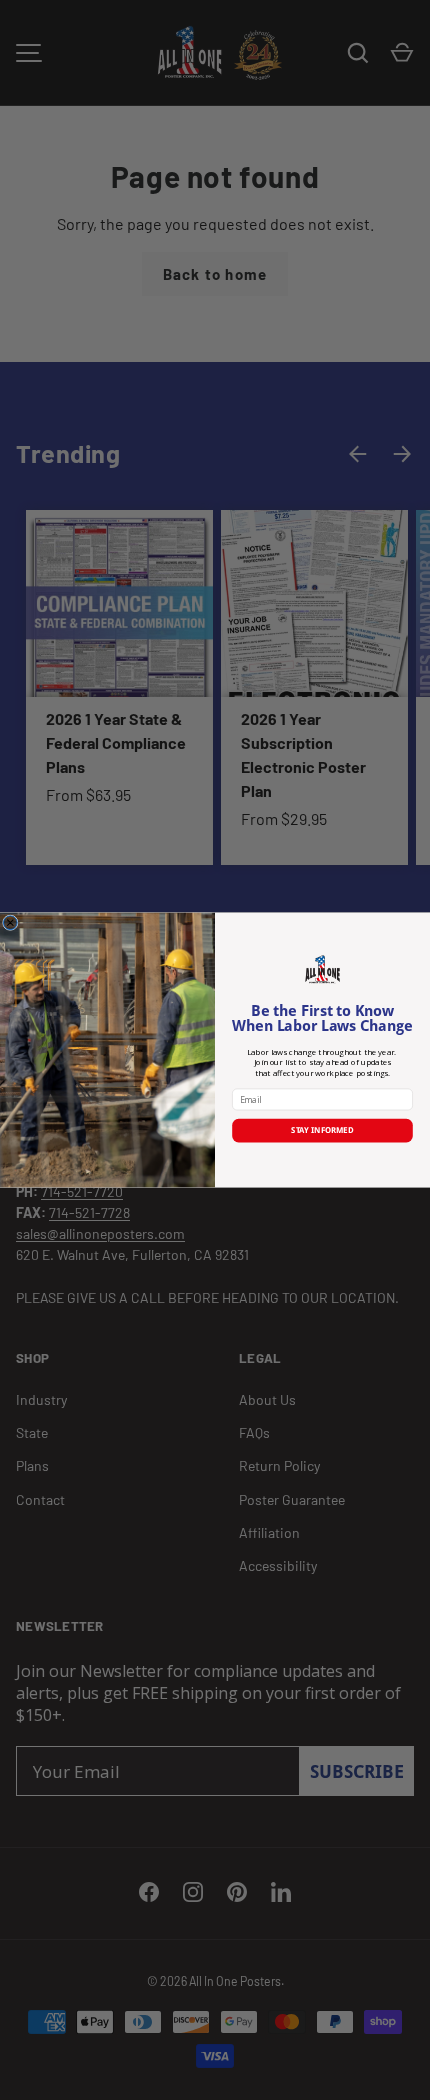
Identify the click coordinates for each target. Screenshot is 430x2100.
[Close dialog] (10, 923)
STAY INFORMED (322, 1130)
